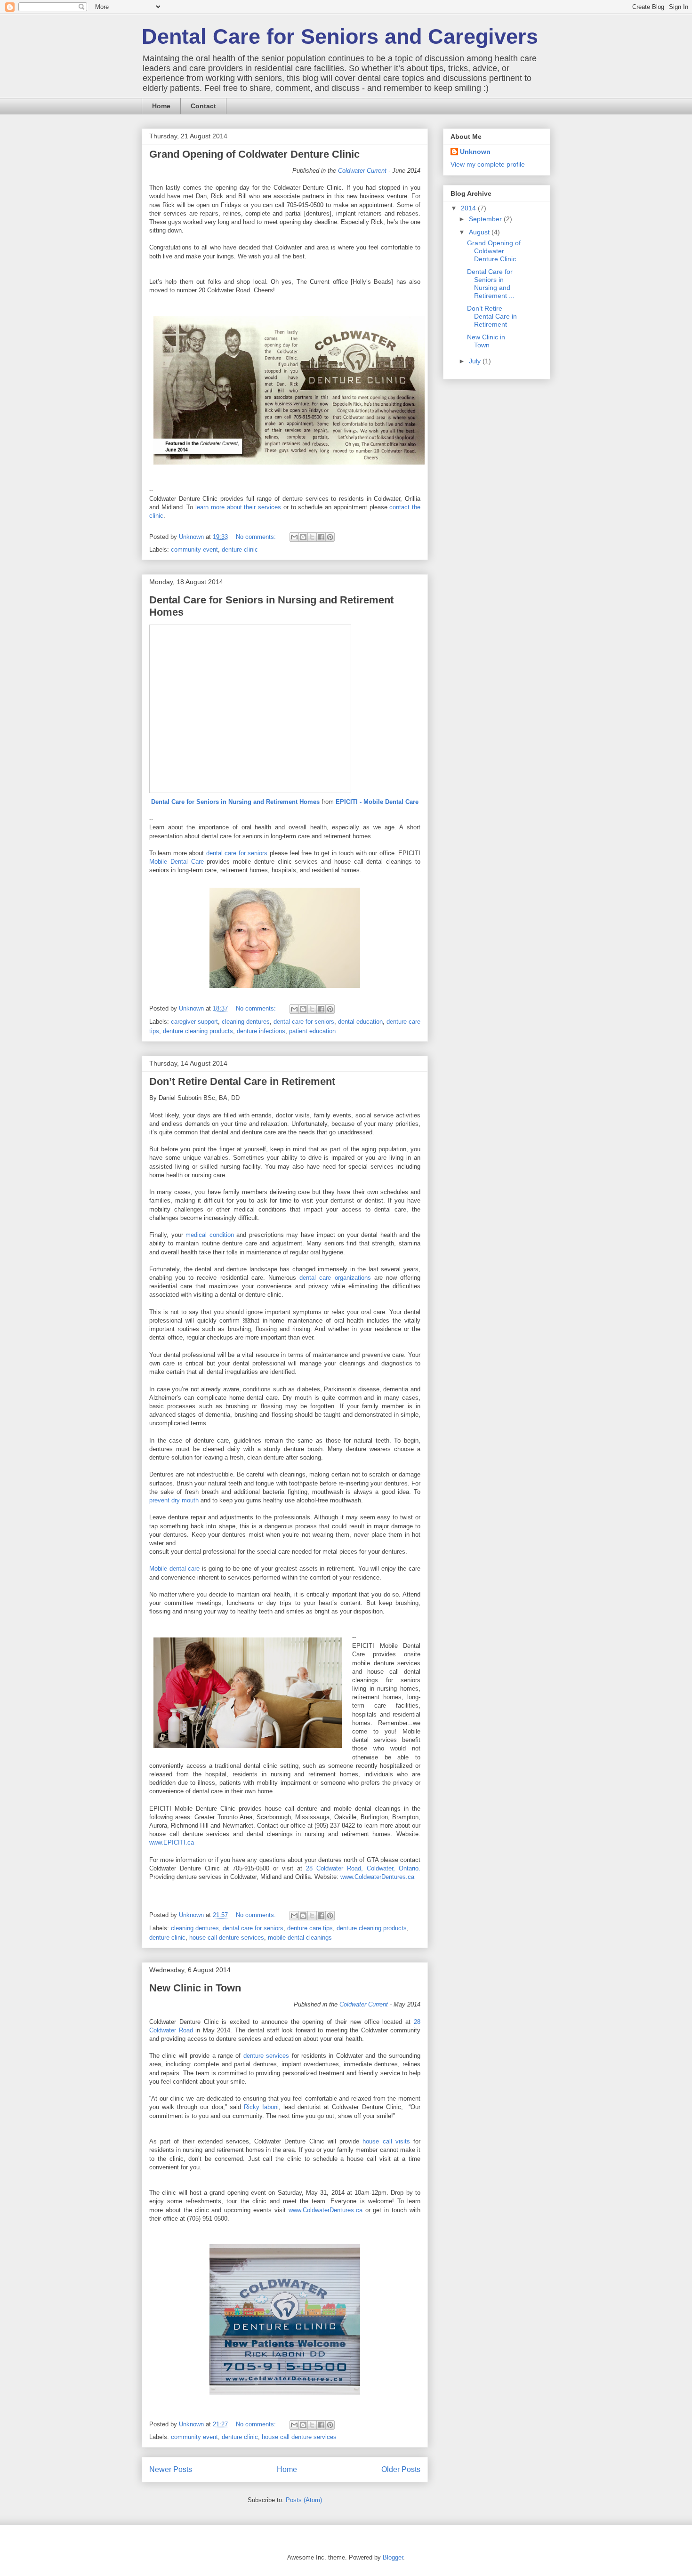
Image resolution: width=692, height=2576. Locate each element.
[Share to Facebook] (321, 537)
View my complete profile (488, 164)
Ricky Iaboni (261, 2107)
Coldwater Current (362, 171)
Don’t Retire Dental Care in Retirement (242, 1081)
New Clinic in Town (195, 1988)
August (480, 232)
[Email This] (294, 537)
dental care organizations (335, 1278)
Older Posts (401, 2469)
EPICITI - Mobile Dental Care (377, 802)
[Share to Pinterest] (330, 537)
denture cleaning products (198, 1031)
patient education (312, 1031)
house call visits (386, 2141)
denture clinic (240, 550)
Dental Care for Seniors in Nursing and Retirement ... (491, 283)
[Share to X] (312, 537)
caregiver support (194, 1022)
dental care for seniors (237, 853)
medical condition (210, 1235)
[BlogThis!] (303, 537)
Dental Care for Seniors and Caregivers (340, 36)
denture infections (261, 1031)
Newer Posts (171, 2469)
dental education (360, 1022)
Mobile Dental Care (177, 862)
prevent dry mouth (174, 1500)
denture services (266, 2056)
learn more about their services (238, 507)
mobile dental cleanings (300, 1938)
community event (194, 550)
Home (161, 106)
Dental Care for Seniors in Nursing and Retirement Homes (235, 802)
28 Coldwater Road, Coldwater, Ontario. (363, 1868)
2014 (469, 208)
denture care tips (310, 1928)
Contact (203, 106)
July (476, 361)
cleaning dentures (246, 1022)
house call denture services (227, 1938)
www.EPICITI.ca (172, 1842)
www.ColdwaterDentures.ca (377, 1877)
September (486, 219)
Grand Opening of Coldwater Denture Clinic (254, 154)
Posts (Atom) (304, 2500)
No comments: (257, 537)
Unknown (475, 152)
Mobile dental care (174, 1569)
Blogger (393, 2557)
